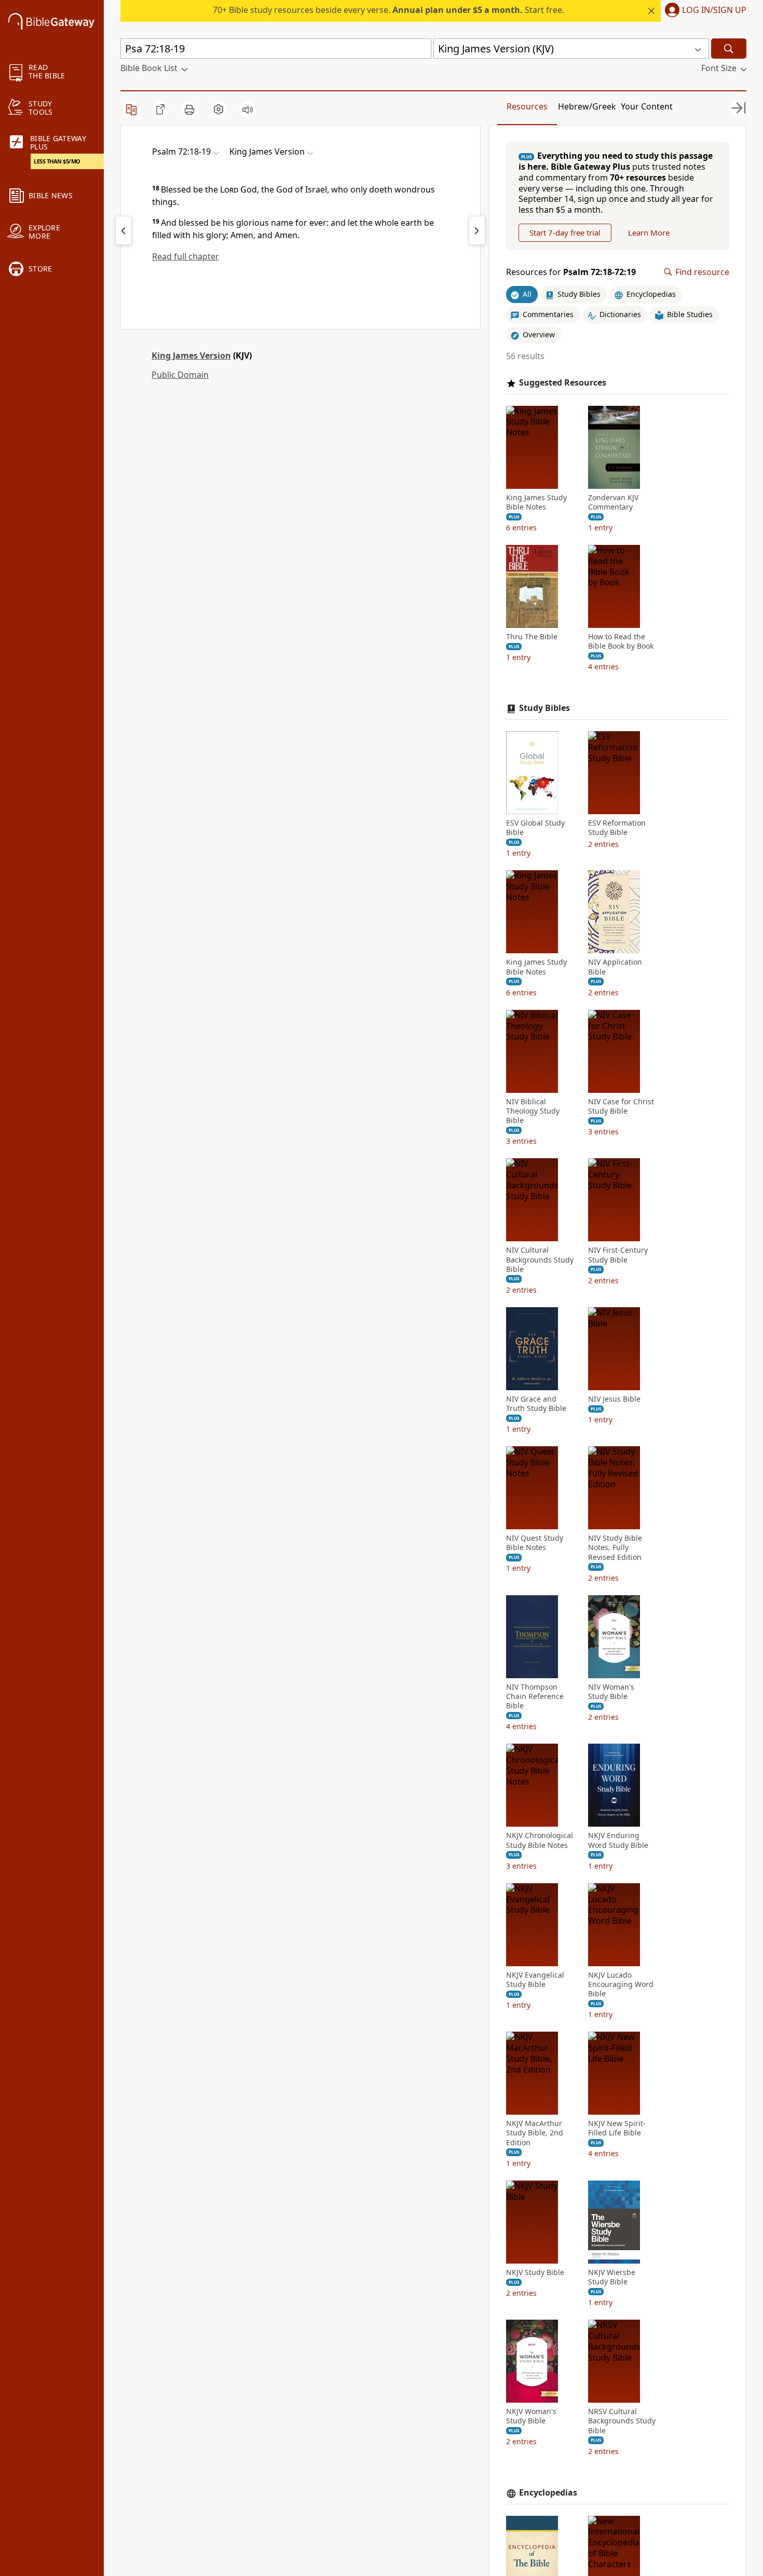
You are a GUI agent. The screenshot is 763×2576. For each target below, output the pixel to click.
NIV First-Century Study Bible (618, 1255)
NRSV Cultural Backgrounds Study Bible (622, 2421)
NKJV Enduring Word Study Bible (618, 1840)
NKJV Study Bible (535, 2272)
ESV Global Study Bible (535, 828)
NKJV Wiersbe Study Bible (612, 2277)
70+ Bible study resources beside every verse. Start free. (389, 10)
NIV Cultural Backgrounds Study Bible (540, 1259)
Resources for (571, 272)
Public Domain (180, 375)
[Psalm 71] (124, 230)
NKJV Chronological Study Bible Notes (540, 1840)
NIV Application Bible (615, 967)
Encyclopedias (548, 2493)
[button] (704, 11)
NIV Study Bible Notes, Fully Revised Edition (615, 1547)
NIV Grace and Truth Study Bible (536, 1404)
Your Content (647, 106)
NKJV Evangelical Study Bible (535, 1980)
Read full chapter (186, 256)
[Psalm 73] (477, 230)
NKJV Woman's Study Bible (531, 2416)
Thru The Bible (532, 637)
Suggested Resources (563, 383)
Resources (527, 106)
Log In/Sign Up (714, 10)
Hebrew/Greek (587, 106)
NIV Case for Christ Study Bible (621, 1106)
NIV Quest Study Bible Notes (535, 1543)
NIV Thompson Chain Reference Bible (535, 1696)
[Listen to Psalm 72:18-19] (248, 109)
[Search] (729, 49)
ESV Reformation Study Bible (617, 828)
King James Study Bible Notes (536, 502)
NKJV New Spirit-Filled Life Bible (617, 2128)
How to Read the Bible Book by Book (621, 641)
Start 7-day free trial (565, 232)
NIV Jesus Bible (614, 1399)
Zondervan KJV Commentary (613, 502)
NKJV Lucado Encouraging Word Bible (621, 1984)
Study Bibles (544, 708)
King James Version (191, 355)
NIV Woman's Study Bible (611, 1692)
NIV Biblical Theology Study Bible (533, 1111)
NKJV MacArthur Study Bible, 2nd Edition (535, 2133)
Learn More (649, 232)
